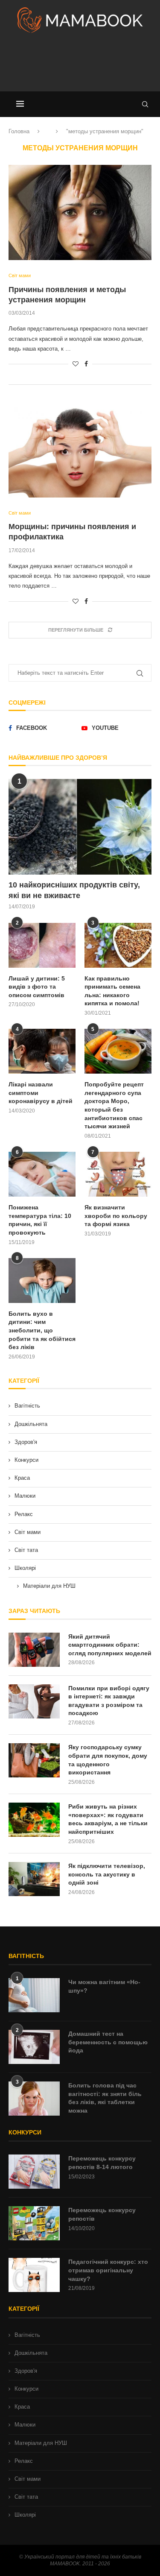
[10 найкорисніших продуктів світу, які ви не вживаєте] (80, 827)
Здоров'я (26, 1442)
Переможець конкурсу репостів (102, 2214)
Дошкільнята (31, 1424)
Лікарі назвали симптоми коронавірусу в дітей (41, 1093)
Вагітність (27, 1406)
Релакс (24, 1514)
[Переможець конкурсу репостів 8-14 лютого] (34, 2172)
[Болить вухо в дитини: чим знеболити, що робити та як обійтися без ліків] (42, 1281)
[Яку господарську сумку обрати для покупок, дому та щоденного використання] (34, 1760)
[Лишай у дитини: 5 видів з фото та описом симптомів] (42, 945)
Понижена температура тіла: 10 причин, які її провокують (40, 1220)
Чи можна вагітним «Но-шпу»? (104, 1986)
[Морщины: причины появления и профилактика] (80, 449)
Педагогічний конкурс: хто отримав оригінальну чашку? (108, 2270)
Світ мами (28, 1532)
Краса (22, 1478)
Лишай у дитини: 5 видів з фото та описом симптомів (37, 987)
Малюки (25, 1496)
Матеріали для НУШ (49, 1586)
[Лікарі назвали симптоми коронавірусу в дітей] (42, 1051)
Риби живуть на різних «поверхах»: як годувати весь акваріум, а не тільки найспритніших (108, 1819)
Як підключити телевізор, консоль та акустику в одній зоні (107, 1874)
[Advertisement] (80, 66)
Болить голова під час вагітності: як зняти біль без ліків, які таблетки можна (105, 2098)
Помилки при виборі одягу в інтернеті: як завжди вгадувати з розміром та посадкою (109, 1701)
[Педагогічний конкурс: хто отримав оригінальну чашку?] (34, 2275)
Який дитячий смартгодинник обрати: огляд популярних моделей (110, 1645)
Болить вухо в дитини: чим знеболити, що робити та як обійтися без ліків (42, 1330)
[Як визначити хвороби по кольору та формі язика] (118, 1174)
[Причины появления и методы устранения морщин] (80, 212)
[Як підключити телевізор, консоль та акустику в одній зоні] (34, 1879)
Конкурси (26, 1460)
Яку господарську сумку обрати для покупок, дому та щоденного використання (108, 1760)
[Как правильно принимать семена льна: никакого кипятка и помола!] (118, 945)
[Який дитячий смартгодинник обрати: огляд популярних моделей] (34, 1650)
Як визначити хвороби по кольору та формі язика (116, 1216)
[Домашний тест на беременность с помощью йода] (34, 2047)
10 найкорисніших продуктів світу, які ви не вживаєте (74, 890)
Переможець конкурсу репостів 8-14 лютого (102, 2163)
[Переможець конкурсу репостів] (34, 2223)
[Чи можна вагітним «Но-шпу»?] (34, 1995)
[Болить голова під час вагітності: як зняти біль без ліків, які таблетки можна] (34, 2099)
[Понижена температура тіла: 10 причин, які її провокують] (42, 1174)
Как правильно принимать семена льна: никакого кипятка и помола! (112, 991)
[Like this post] (76, 364)
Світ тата (26, 1550)
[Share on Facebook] (86, 364)
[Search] (145, 104)
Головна (19, 131)
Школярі (25, 1568)
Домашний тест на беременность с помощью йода (108, 2042)
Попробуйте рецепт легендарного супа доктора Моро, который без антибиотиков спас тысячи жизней (114, 1105)
